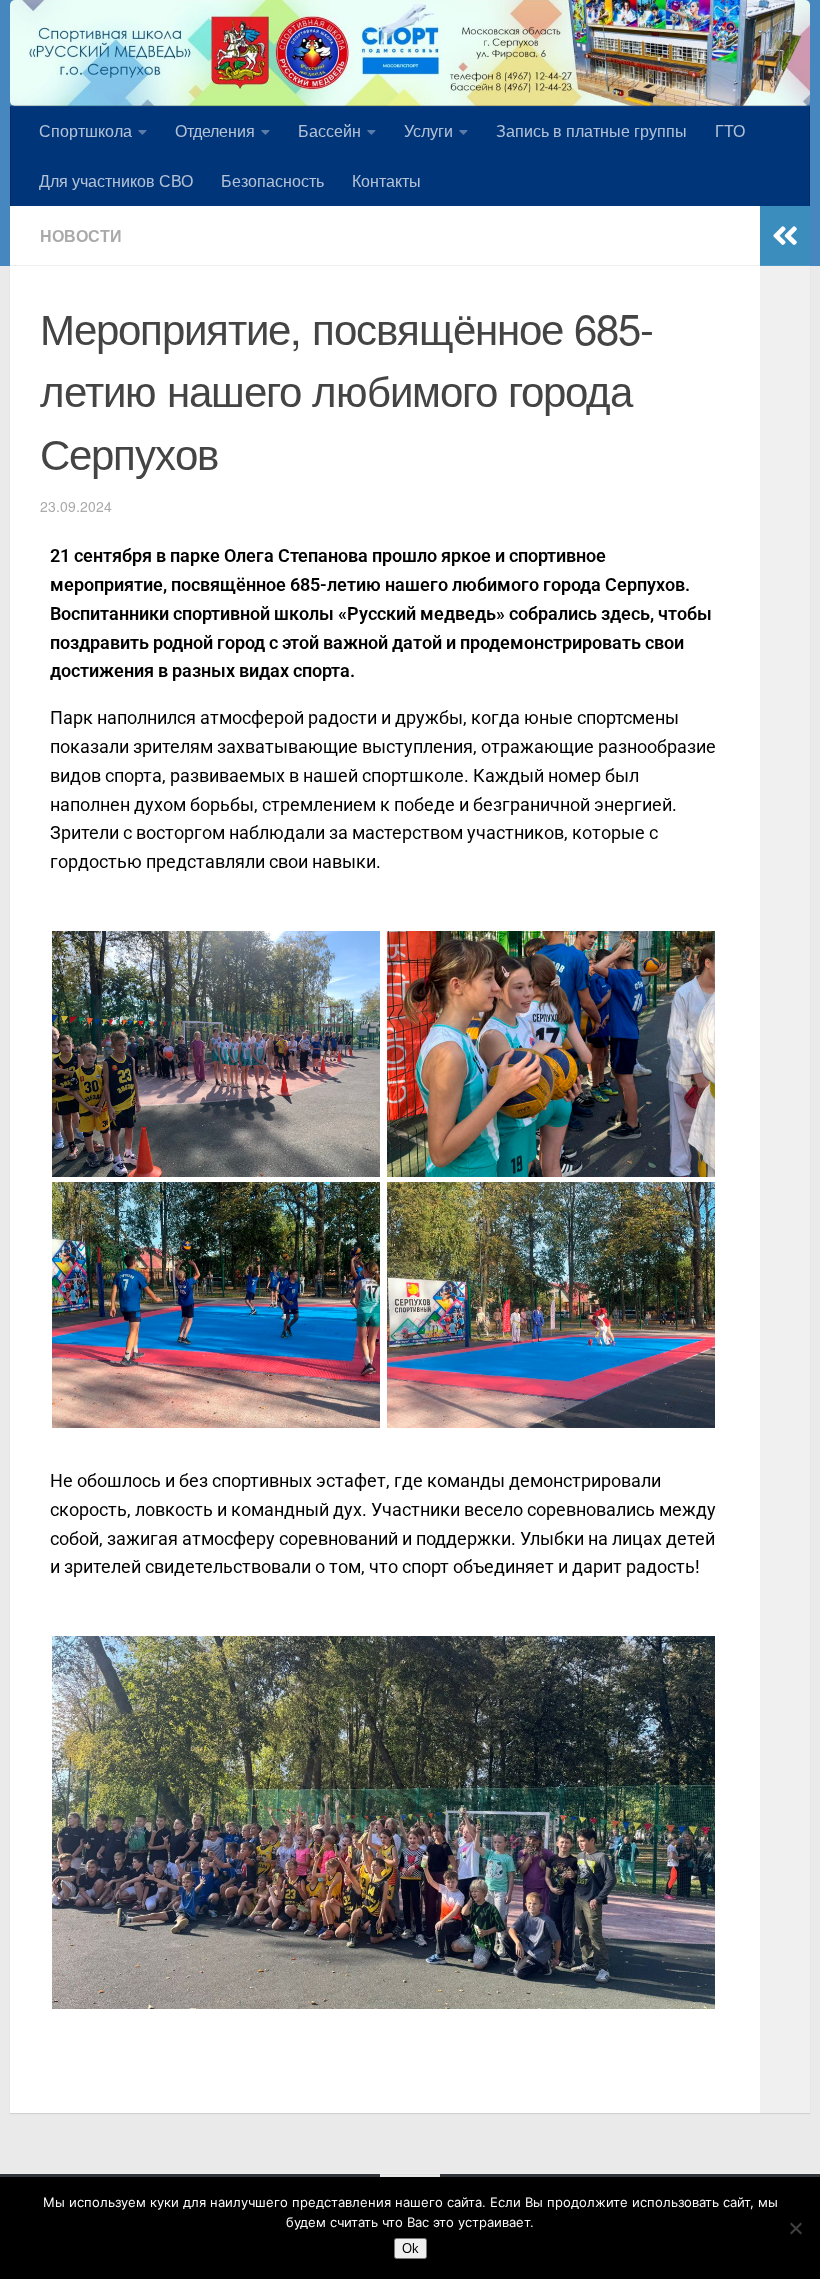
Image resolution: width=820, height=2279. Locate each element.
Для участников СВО (116, 180)
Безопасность (272, 180)
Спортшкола (85, 130)
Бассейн (329, 130)
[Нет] (795, 2228)
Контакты (386, 180)
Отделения (215, 130)
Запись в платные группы (591, 130)
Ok (410, 2248)
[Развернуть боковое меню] (785, 236)
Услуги (428, 130)
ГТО (730, 130)
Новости (81, 235)
